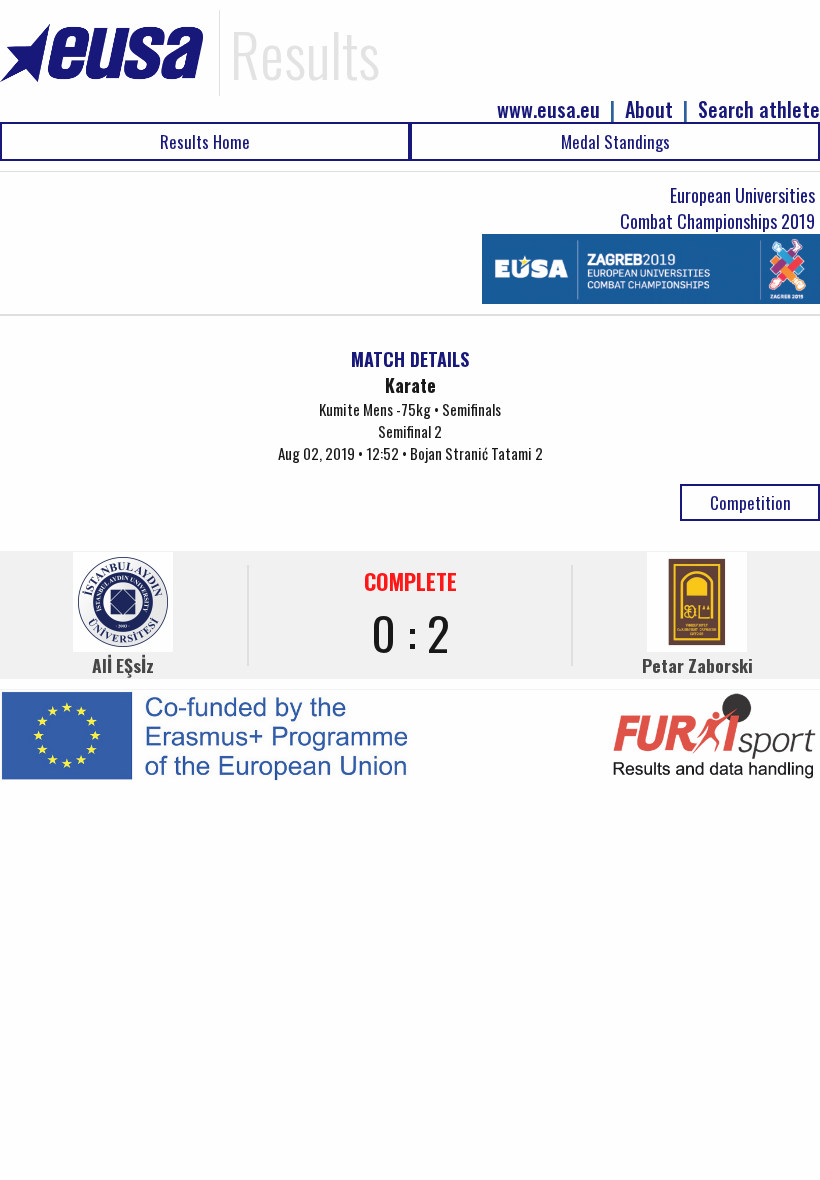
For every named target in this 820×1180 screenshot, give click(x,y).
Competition (750, 502)
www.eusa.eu (548, 109)
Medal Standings (615, 141)
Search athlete (759, 109)
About (649, 109)
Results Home (205, 141)
